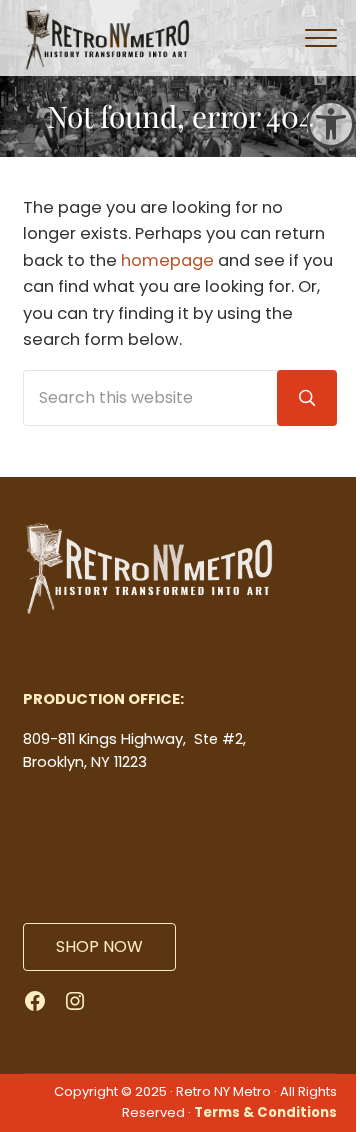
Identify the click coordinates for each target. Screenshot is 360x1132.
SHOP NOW (99, 946)
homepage (167, 260)
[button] (331, 124)
